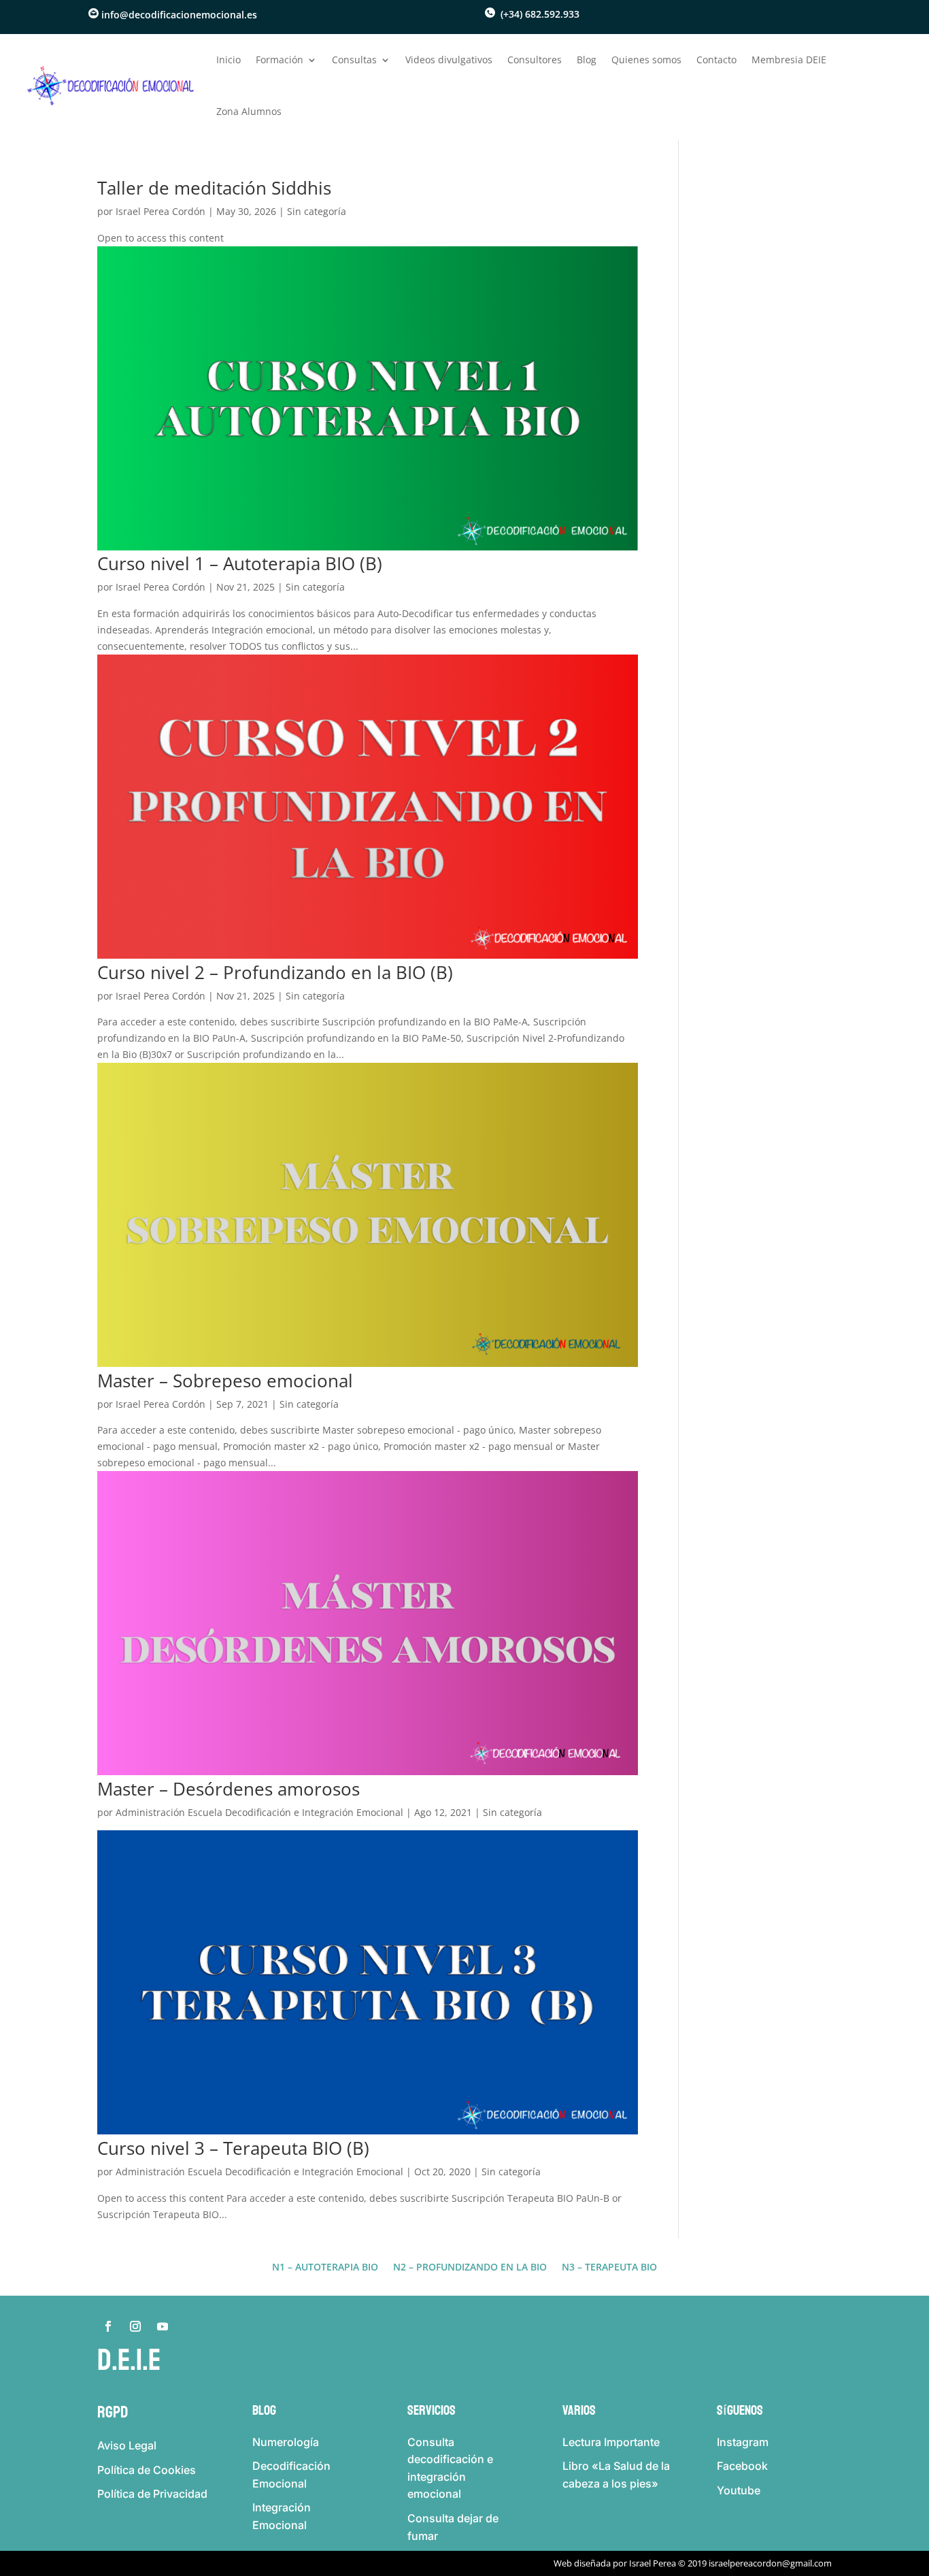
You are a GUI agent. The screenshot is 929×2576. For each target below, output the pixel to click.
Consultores (535, 60)
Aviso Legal (127, 2445)
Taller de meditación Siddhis (214, 188)
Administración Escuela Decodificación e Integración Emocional (259, 1812)
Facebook (742, 2466)
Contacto (716, 60)
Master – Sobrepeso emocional (225, 1381)
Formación (280, 60)
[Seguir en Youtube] (163, 2326)
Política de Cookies (147, 2470)
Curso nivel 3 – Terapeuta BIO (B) (233, 2148)
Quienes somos (646, 60)
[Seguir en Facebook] (108, 2326)
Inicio (229, 60)
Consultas (354, 60)
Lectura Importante (611, 2442)
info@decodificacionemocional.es (179, 15)
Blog (587, 60)
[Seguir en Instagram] (135, 2326)
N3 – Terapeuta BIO (609, 2268)
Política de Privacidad (152, 2494)
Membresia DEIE (789, 60)
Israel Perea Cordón (161, 211)
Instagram (743, 2442)
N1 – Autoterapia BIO (325, 2268)
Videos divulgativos (449, 60)
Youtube (739, 2490)
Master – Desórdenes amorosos (229, 1789)
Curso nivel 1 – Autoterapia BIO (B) (240, 563)
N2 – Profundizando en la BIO (470, 2268)
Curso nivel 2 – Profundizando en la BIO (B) (275, 972)
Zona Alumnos (249, 111)
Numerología (286, 2442)
